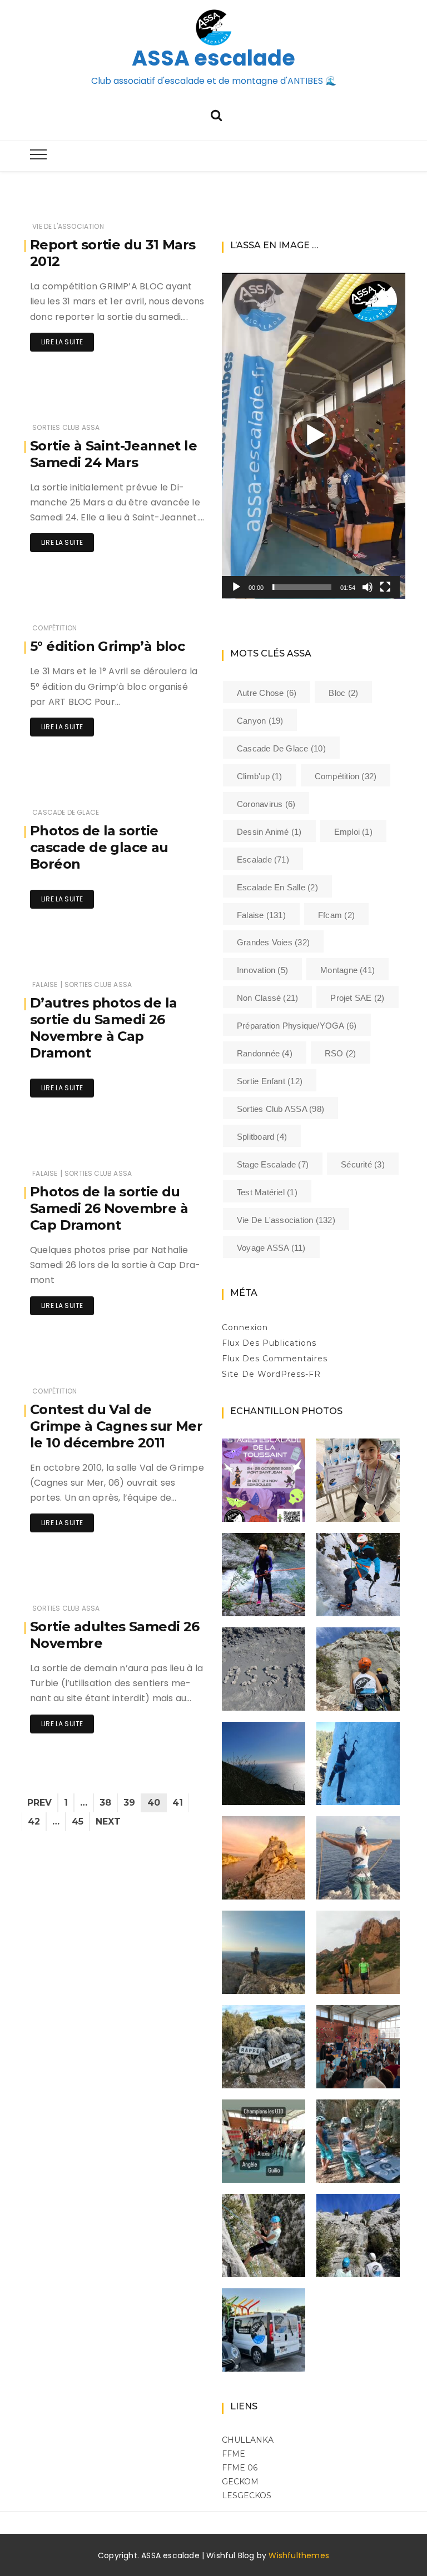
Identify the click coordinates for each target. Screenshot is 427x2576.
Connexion (245, 1327)
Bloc (343, 693)
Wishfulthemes (299, 2555)
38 (105, 1803)
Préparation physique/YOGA (297, 1026)
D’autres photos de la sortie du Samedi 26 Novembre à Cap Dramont (103, 1028)
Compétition (54, 628)
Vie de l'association (68, 226)
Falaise (45, 984)
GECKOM (240, 2482)
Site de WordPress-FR (271, 1374)
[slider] (302, 587)
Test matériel (267, 1192)
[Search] (216, 114)
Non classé (267, 998)
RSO (341, 1053)
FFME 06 (240, 2468)
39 (129, 1803)
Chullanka (248, 2440)
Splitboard (262, 1137)
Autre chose (267, 693)
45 (78, 1821)
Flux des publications (269, 1343)
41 (178, 1803)
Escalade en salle (277, 887)
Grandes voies (273, 942)
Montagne (347, 970)
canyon (260, 721)
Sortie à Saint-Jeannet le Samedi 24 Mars (113, 454)
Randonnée (265, 1053)
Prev (39, 1803)
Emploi (353, 832)
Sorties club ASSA (66, 427)
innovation (262, 970)
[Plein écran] (385, 587)
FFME (234, 2454)
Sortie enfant (270, 1081)
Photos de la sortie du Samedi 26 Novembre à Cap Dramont (109, 1208)
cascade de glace (66, 812)
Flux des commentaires (275, 1359)
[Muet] (368, 587)
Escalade (263, 859)
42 (34, 1821)
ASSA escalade (213, 58)
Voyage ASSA (271, 1248)
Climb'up (260, 776)
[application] (314, 436)
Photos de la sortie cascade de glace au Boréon (99, 847)
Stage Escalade (273, 1164)
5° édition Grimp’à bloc (107, 646)
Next (108, 1821)
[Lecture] (236, 587)
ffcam (336, 915)
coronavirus (266, 804)
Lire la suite (62, 342)
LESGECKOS (247, 2495)
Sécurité (363, 1164)
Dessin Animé (269, 832)
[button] (314, 435)
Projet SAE (357, 998)
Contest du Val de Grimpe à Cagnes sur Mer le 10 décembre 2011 (116, 1426)
